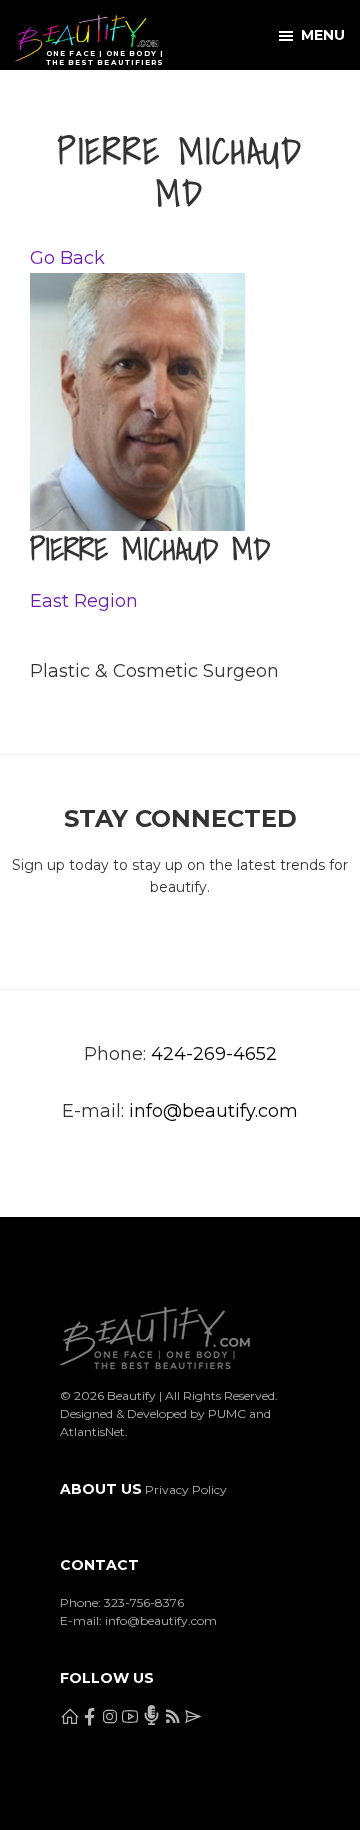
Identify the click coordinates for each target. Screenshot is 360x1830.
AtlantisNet (92, 1431)
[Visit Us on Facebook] (69, 99)
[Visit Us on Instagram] (117, 99)
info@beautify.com (213, 1111)
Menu (323, 35)
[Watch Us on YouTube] (165, 99)
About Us (101, 1489)
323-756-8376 (144, 1602)
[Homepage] (21, 99)
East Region (84, 601)
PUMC (227, 1413)
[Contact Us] (293, 99)
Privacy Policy (186, 1489)
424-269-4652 (214, 1054)
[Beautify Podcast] (205, 99)
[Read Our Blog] (245, 99)
